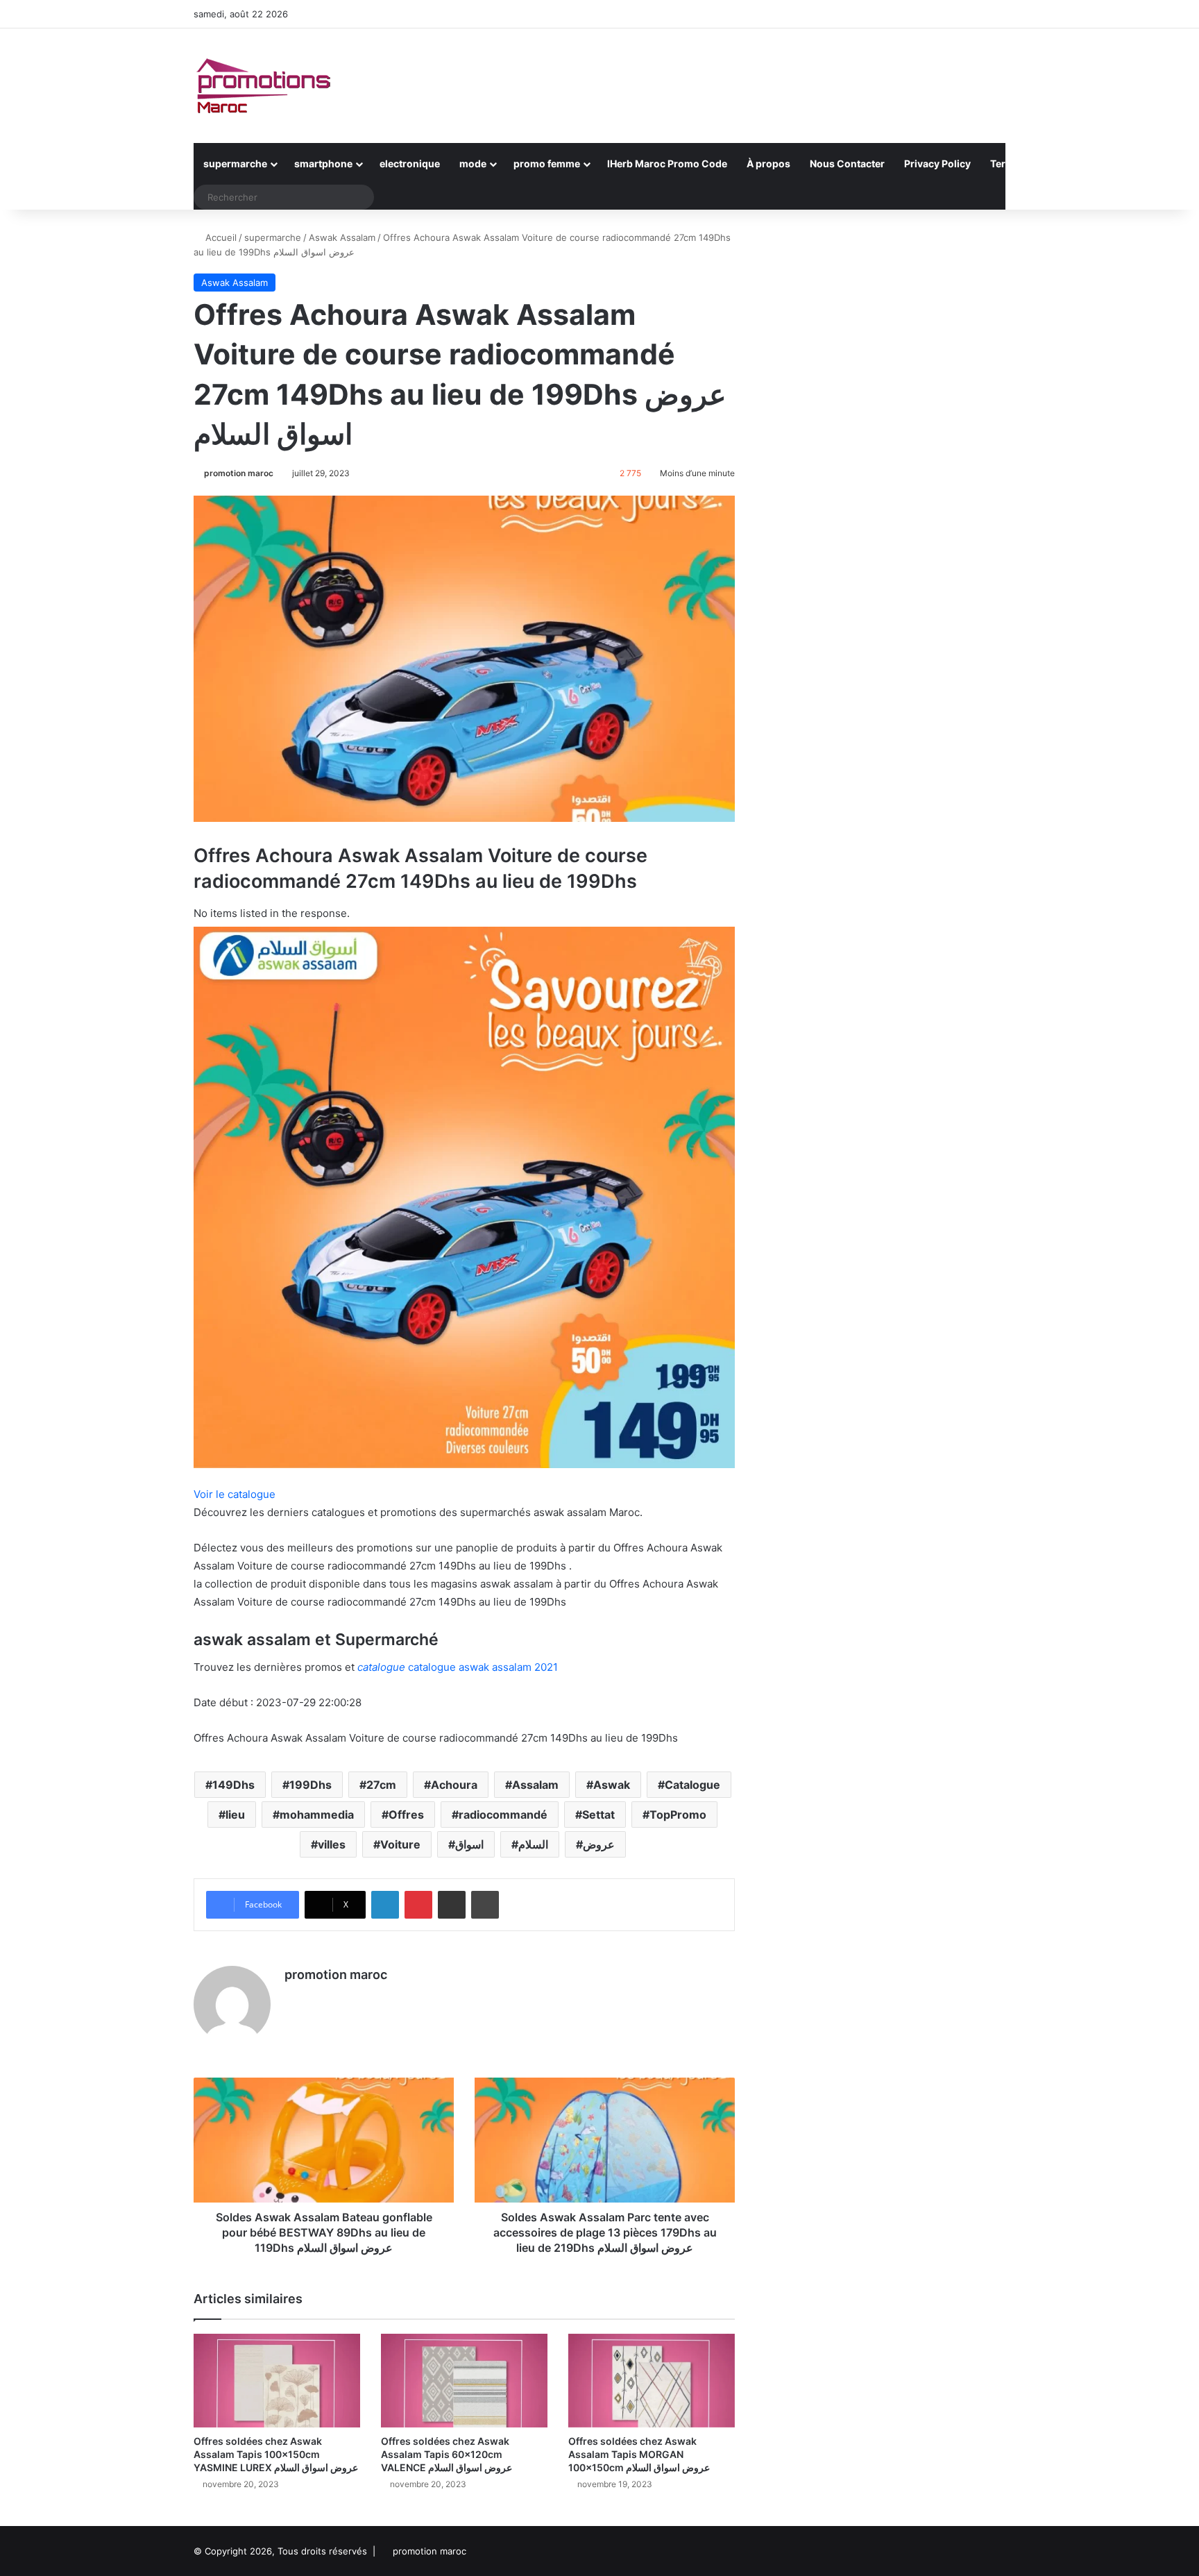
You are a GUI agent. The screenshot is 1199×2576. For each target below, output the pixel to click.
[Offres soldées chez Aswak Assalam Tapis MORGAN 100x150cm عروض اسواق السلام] (652, 2381)
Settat (598, 1815)
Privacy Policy (937, 163)
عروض (599, 1844)
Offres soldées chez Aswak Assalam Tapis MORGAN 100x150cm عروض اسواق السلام (639, 2454)
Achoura (454, 1785)
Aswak (612, 1785)
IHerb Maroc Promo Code (667, 163)
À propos (768, 163)
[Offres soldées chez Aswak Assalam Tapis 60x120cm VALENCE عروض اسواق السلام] (464, 2381)
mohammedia (317, 1815)
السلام (533, 1844)
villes (332, 1844)
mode (473, 163)
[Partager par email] (452, 1905)
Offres (406, 1815)
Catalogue (692, 1785)
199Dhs (311, 1785)
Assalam (535, 1785)
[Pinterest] (418, 1905)
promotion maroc (239, 473)
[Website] (293, 1999)
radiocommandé (503, 1815)
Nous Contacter (847, 163)
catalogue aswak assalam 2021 (458, 1667)
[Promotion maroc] (263, 86)
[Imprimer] (485, 1905)
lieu (235, 1815)
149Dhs (233, 1785)
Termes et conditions (1040, 163)
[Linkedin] (385, 1905)
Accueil (220, 237)
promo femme (547, 163)
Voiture (400, 1844)
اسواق (469, 1844)
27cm (381, 1785)
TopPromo (678, 1815)
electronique (410, 163)
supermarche (235, 163)
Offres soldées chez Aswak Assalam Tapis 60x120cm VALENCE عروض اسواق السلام (447, 2454)
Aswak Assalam (342, 237)
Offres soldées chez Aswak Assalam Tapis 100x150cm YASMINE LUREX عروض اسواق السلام (276, 2454)
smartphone (323, 163)
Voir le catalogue (235, 1494)
